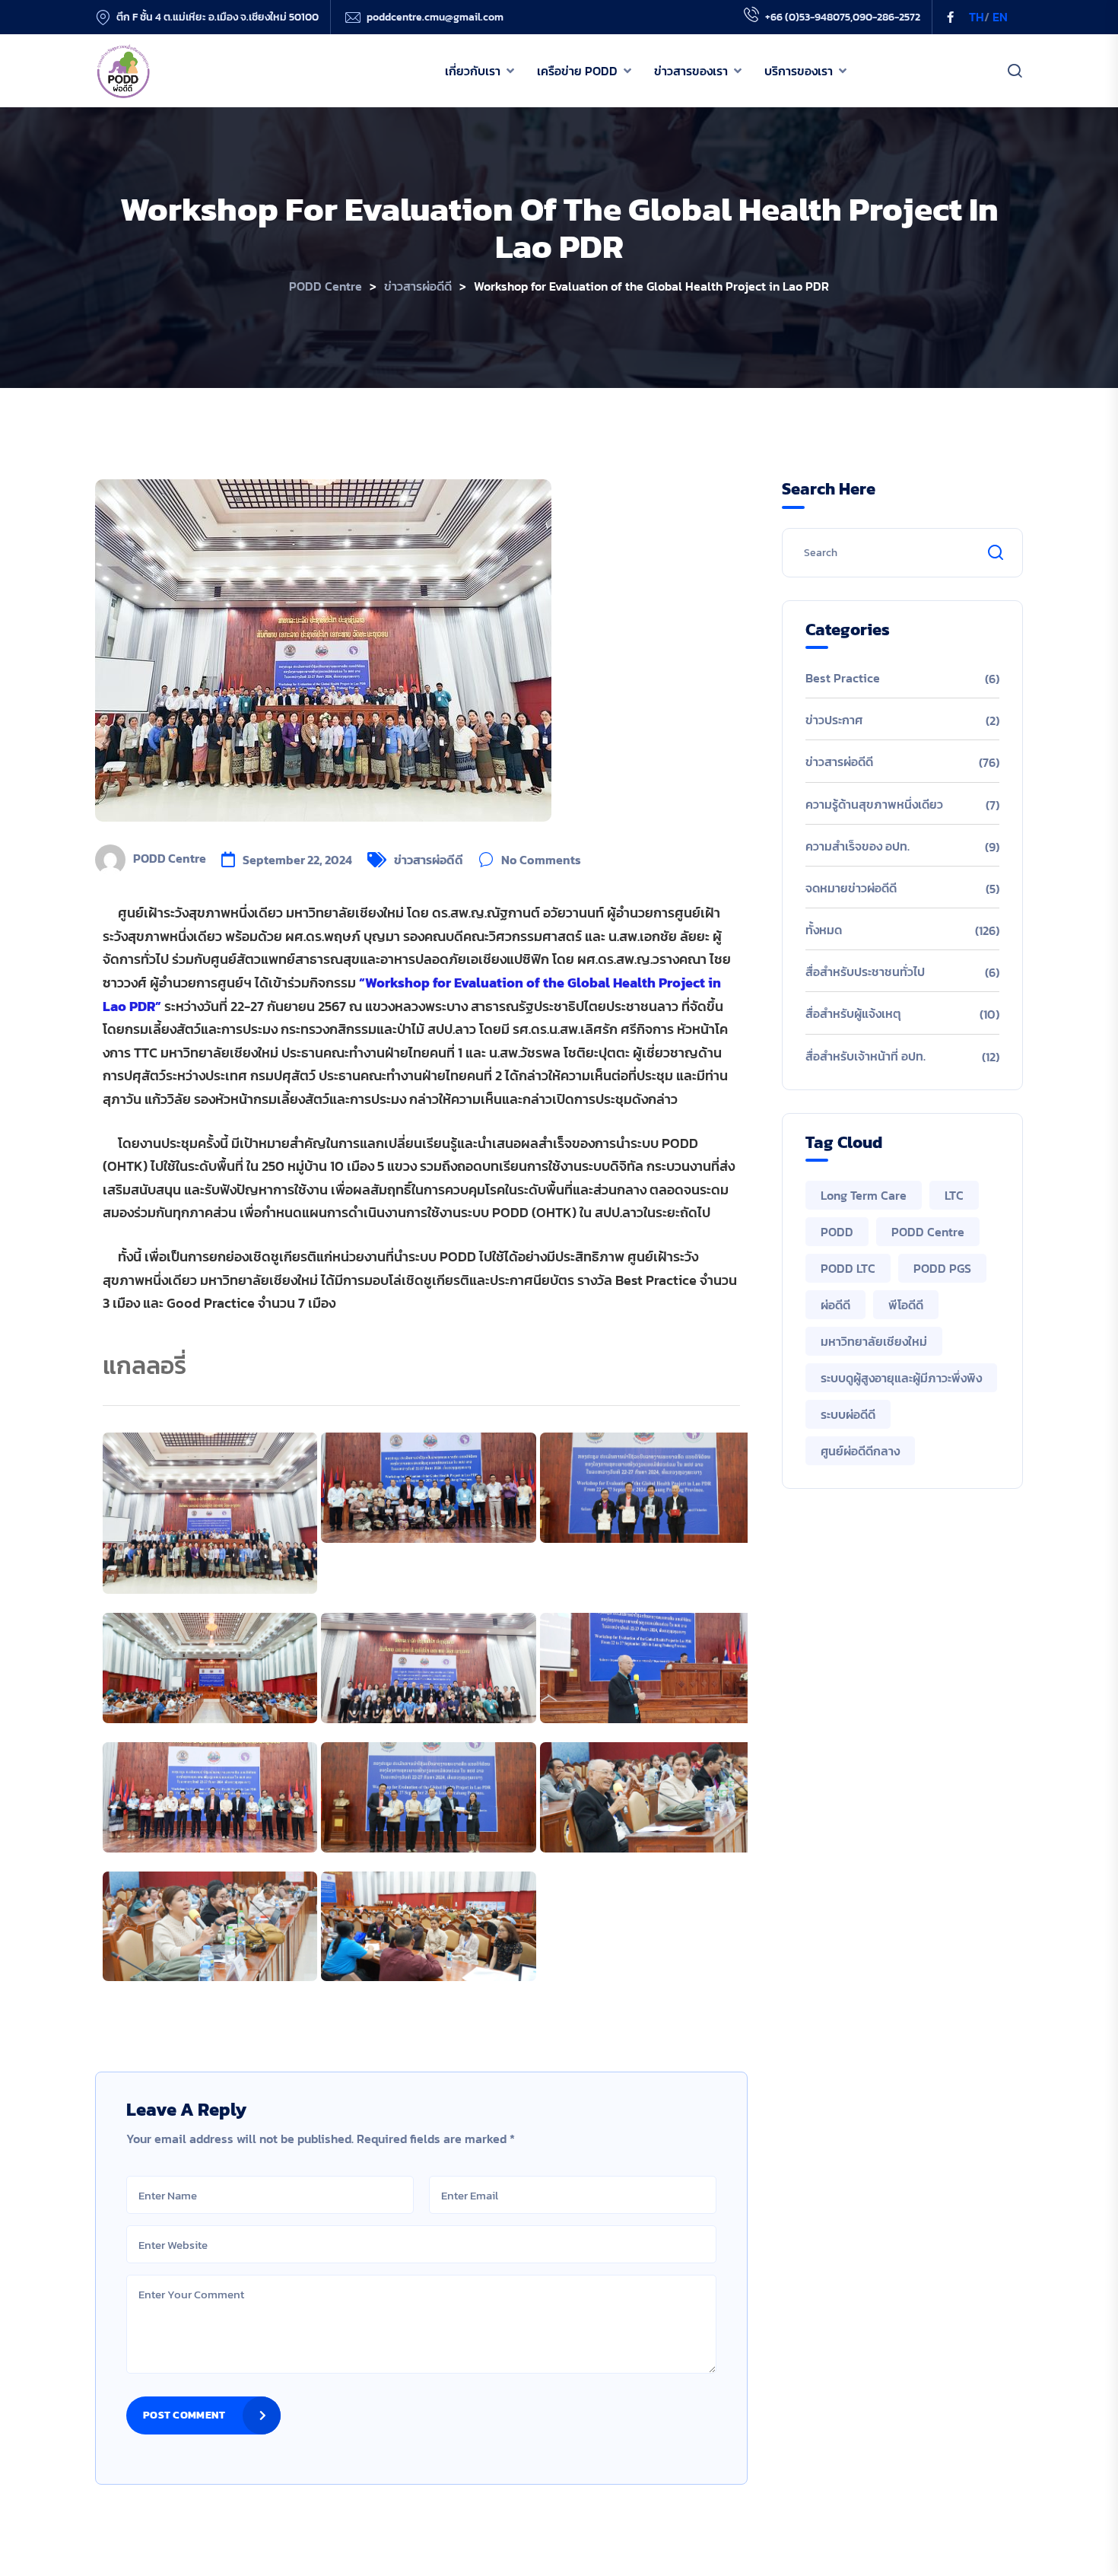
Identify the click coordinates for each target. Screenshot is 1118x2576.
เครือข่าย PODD (577, 71)
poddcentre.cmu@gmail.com (435, 17)
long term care (864, 1195)
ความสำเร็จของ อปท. (858, 846)
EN (1000, 17)
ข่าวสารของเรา (691, 71)
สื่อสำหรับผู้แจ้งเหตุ (853, 1013)
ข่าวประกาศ (834, 720)
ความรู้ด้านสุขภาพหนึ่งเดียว (874, 804)
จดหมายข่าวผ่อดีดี (851, 888)
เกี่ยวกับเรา (473, 71)
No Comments (541, 860)
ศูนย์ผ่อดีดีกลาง (860, 1451)
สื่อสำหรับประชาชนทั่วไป (865, 972)
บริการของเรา (799, 71)
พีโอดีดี (906, 1305)
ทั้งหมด (824, 930)
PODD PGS (942, 1268)
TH (977, 17)
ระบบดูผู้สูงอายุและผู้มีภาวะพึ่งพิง (901, 1378)
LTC (954, 1195)
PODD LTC (848, 1268)
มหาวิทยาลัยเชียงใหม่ (874, 1341)
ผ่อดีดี (835, 1305)
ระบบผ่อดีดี (848, 1414)
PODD (837, 1232)
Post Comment (184, 2415)
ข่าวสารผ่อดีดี (429, 860)
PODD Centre (170, 858)
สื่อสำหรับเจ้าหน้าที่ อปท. (865, 1056)
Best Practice (843, 678)
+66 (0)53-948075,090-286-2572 (843, 17)
